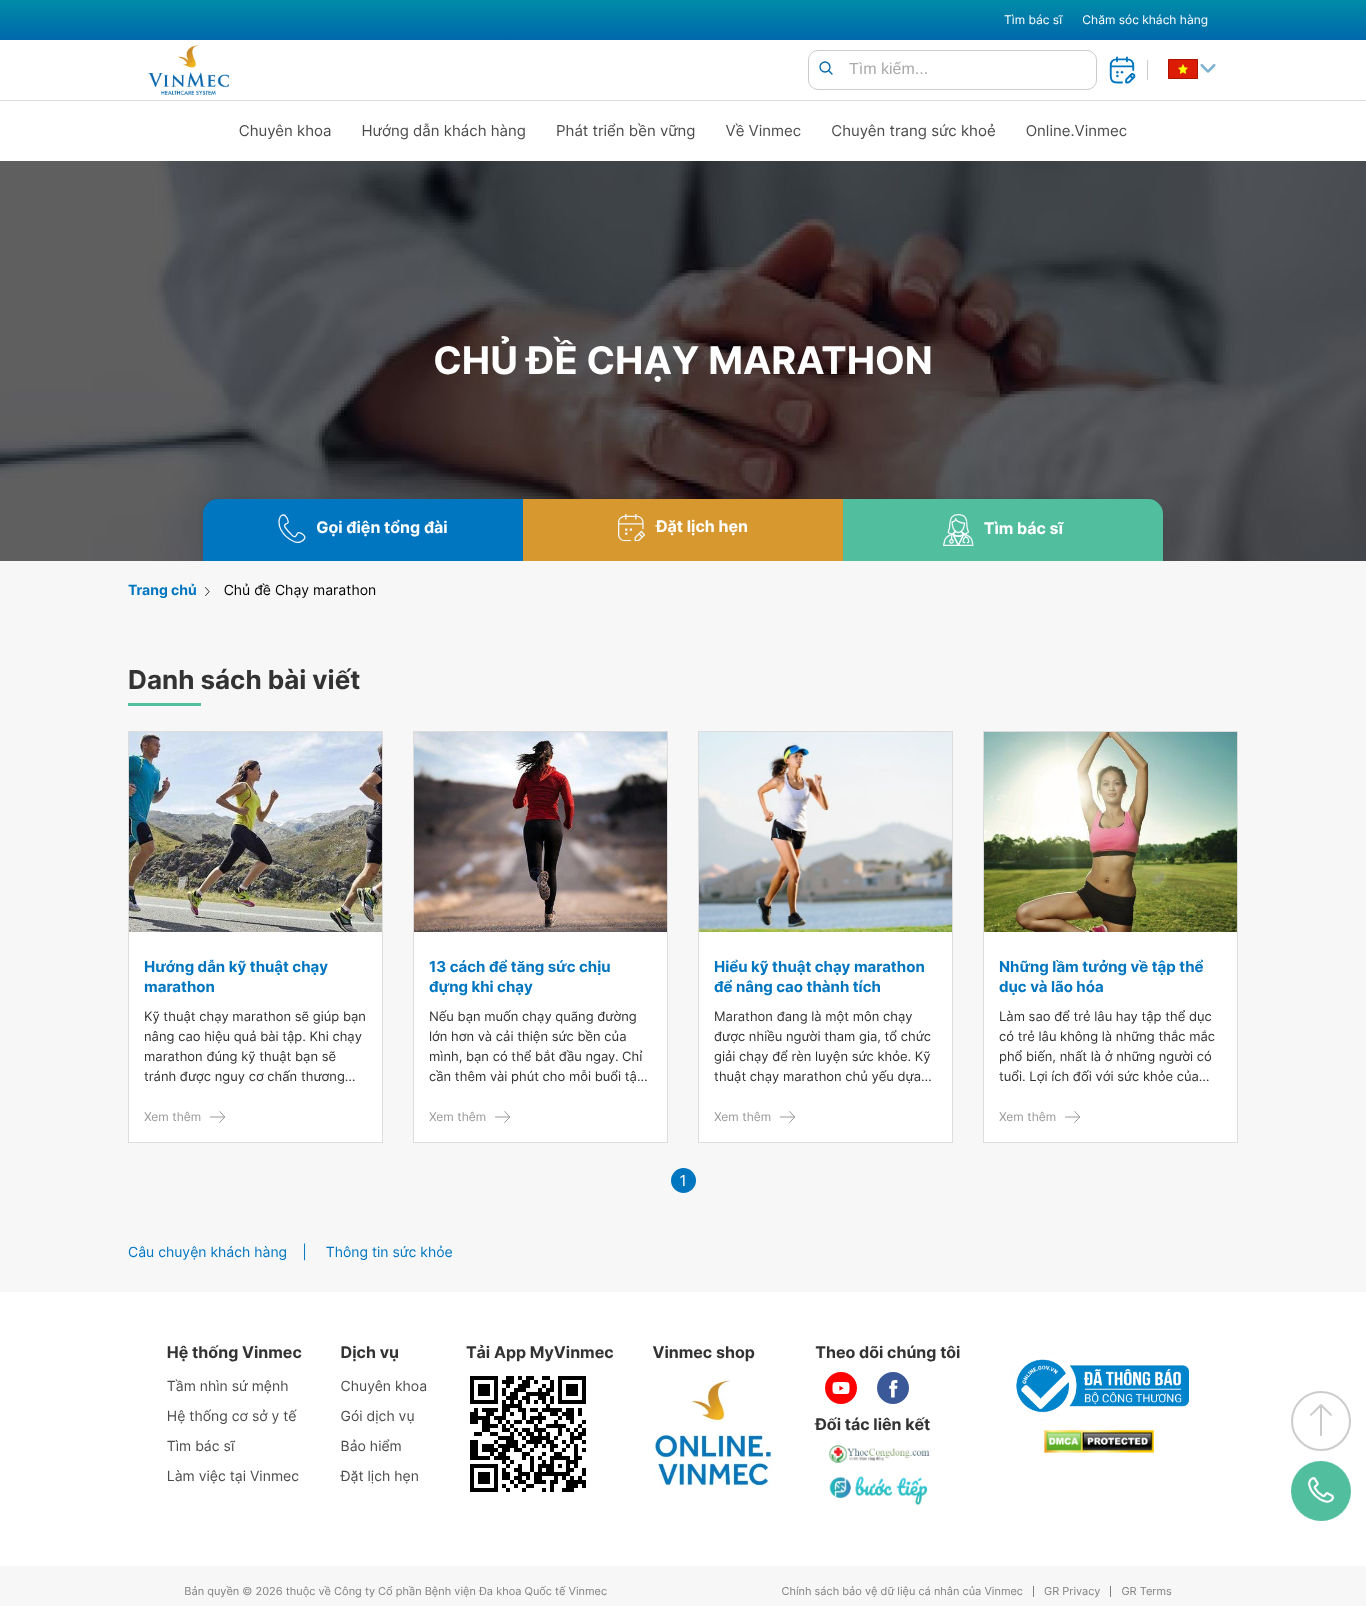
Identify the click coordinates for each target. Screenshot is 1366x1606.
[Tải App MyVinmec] (528, 1434)
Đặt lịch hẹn (380, 1476)
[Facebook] (893, 1388)
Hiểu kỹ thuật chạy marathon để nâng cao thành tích (819, 976)
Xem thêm (172, 1116)
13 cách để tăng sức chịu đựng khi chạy (520, 976)
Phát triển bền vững (626, 130)
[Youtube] (841, 1388)
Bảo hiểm (371, 1446)
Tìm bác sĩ (1033, 19)
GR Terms (1146, 1591)
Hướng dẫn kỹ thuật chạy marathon (236, 976)
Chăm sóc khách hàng (1145, 19)
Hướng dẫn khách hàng (444, 130)
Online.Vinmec (1077, 130)
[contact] (1321, 1490)
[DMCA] (1099, 1441)
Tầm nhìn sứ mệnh (228, 1386)
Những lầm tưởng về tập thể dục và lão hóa (1101, 976)
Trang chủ (162, 590)
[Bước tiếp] (880, 1490)
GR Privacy (1072, 1591)
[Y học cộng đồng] (880, 1454)
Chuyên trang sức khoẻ (913, 130)
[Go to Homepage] (188, 70)
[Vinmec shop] (714, 1434)
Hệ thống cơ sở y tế (232, 1416)
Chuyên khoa (285, 130)
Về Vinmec (764, 130)
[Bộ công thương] (1099, 1386)
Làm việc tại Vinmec (233, 1476)
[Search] (826, 69)
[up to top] (1321, 1421)
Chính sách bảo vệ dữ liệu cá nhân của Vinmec (902, 1591)
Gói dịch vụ (378, 1416)
